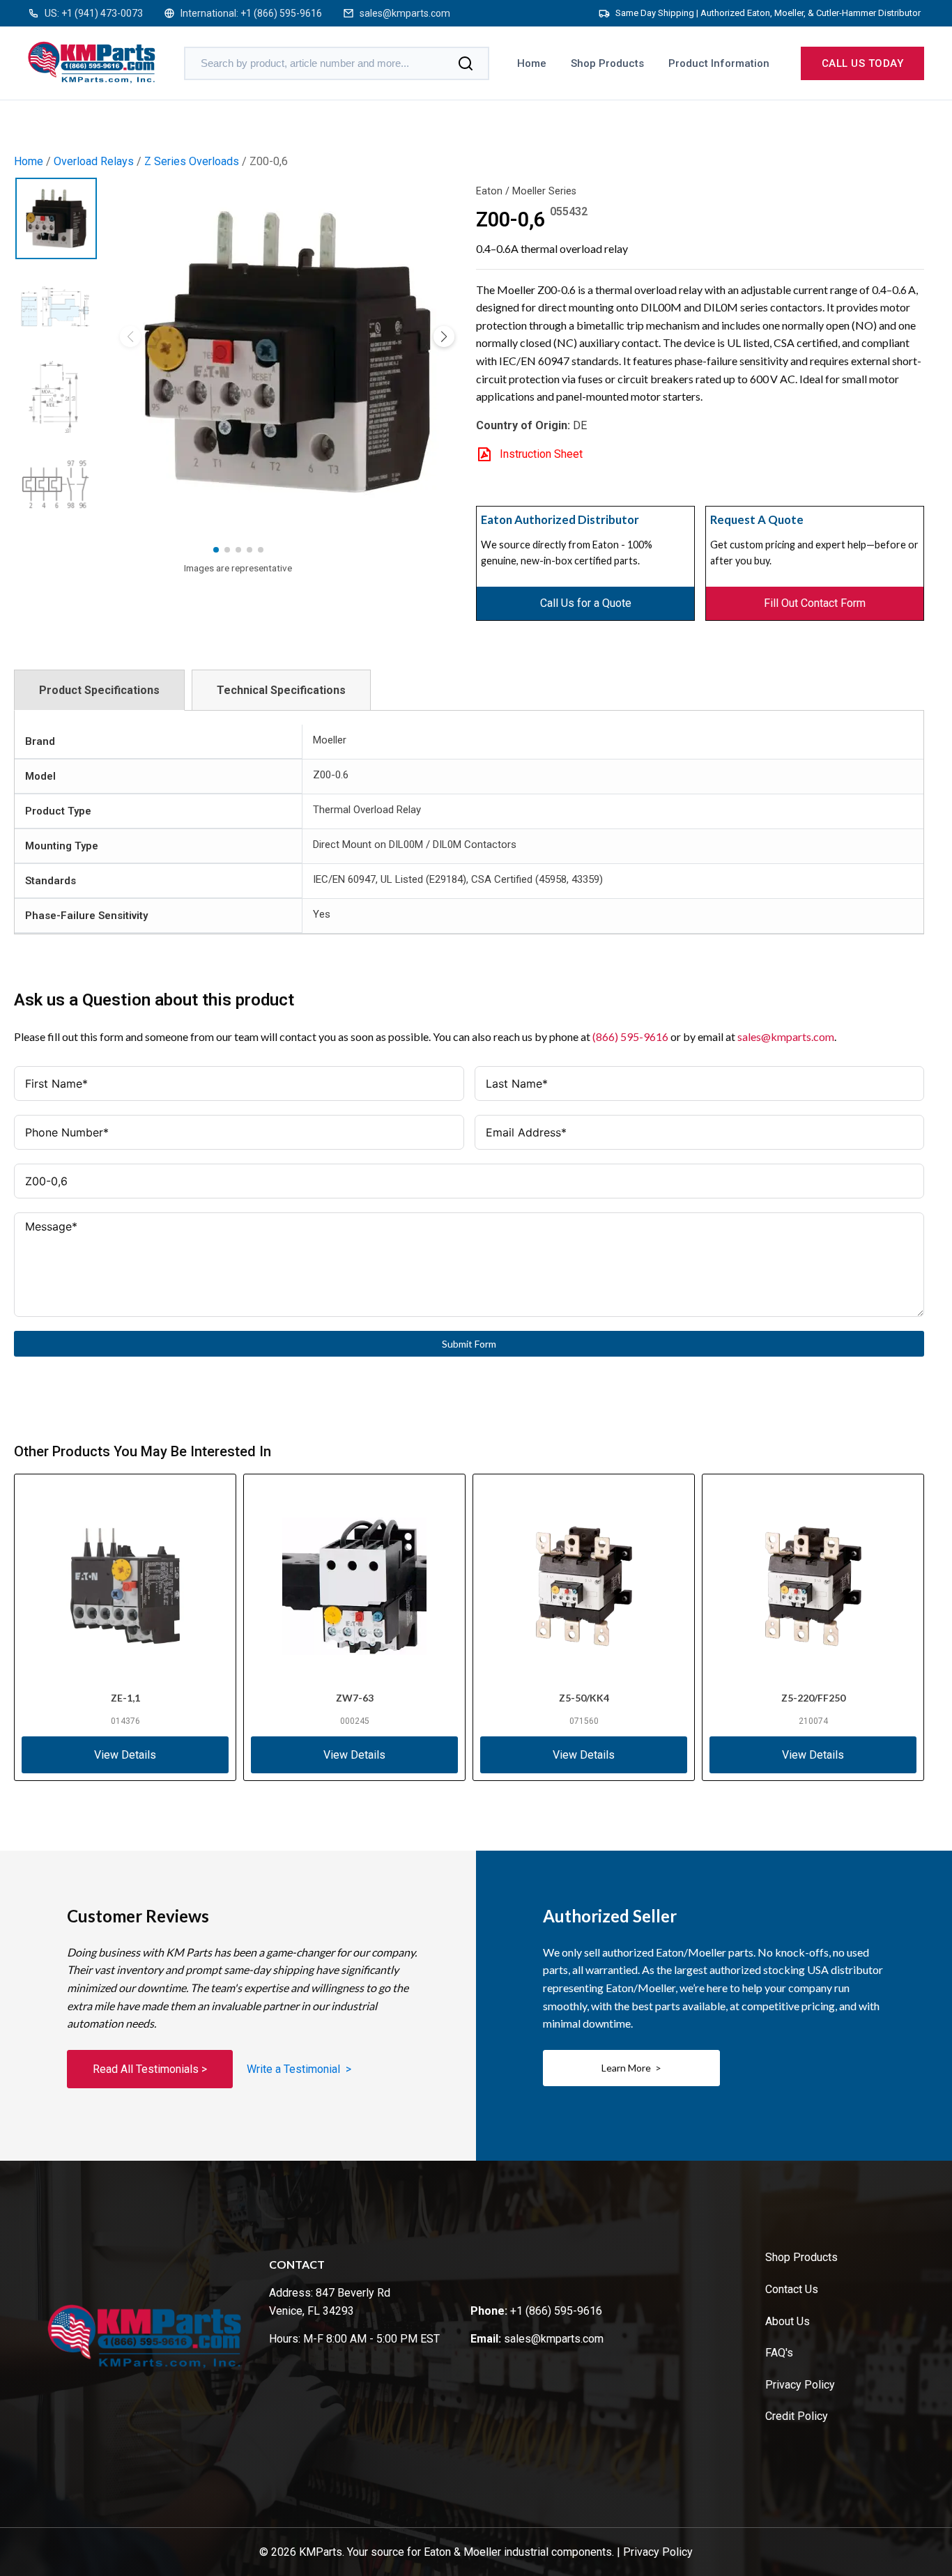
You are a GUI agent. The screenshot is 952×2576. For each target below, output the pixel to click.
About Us (788, 2321)
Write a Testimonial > (299, 2069)
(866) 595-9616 (630, 1036)
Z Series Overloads (192, 161)
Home (532, 63)
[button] (444, 337)
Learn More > (631, 2068)
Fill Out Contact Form (815, 603)
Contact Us (792, 2289)
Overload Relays (94, 161)
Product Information (719, 63)
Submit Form (469, 1344)
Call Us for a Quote (586, 603)
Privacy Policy (800, 2385)
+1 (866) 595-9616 (281, 13)
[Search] (466, 63)
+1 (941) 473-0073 (102, 13)
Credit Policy (797, 2416)
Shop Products (607, 63)
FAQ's (779, 2353)
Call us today (863, 63)
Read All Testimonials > (150, 2069)
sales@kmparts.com (405, 13)
